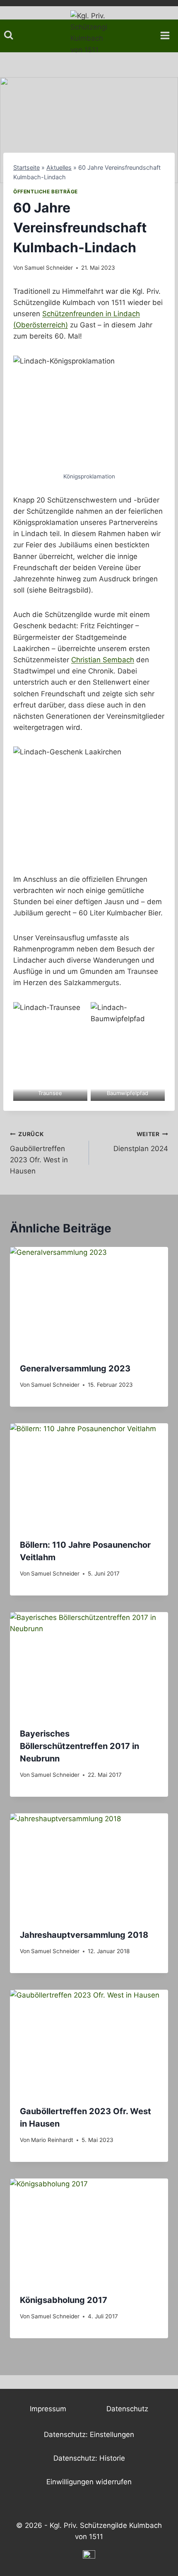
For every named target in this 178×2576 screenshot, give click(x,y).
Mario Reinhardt (52, 2140)
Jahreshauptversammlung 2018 (84, 1935)
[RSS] (89, 2556)
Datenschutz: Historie (89, 2458)
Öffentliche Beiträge (46, 191)
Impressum (48, 2409)
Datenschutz (127, 2409)
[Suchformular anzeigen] (8, 35)
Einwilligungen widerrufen (89, 2482)
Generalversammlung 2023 (75, 1368)
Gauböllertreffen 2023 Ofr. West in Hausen (39, 1153)
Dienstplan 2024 (141, 1142)
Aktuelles (59, 167)
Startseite (26, 167)
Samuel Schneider (49, 268)
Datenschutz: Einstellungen (89, 2435)
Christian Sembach (103, 660)
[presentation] (89, 1300)
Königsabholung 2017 (64, 2300)
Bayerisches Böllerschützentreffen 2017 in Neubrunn (79, 1746)
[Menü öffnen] (168, 33)
